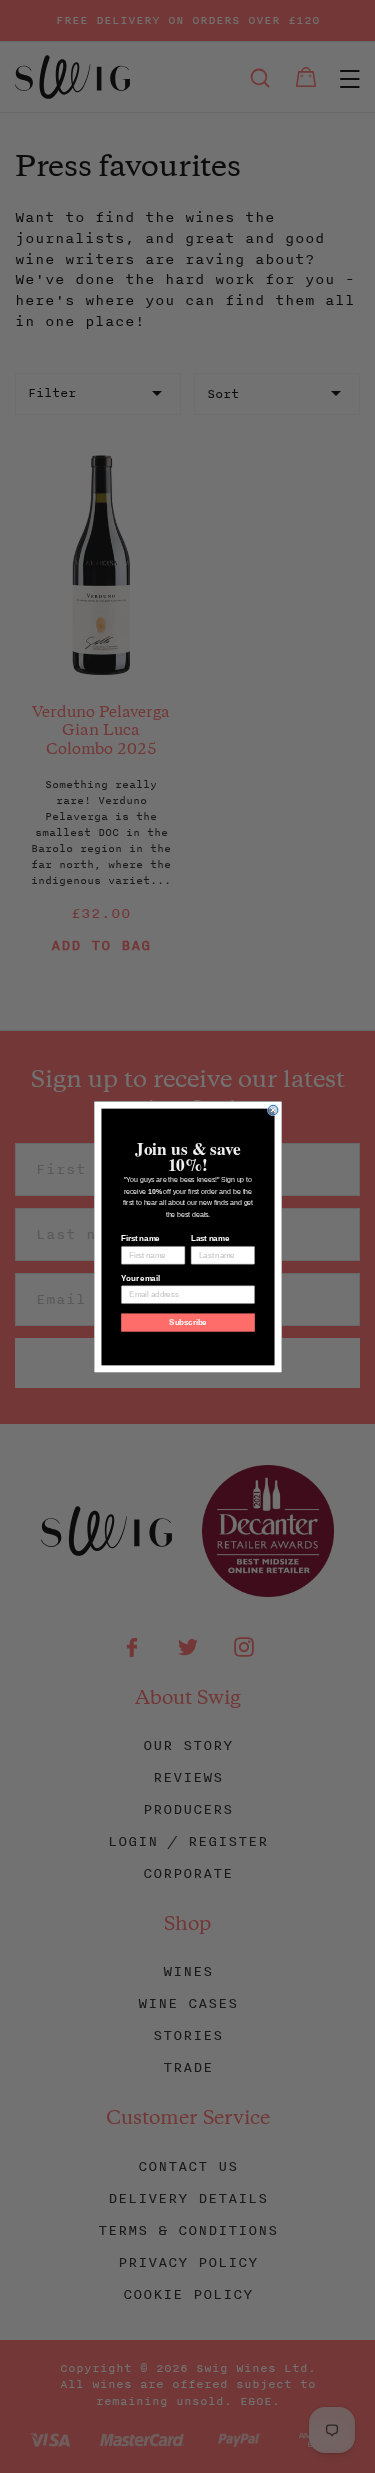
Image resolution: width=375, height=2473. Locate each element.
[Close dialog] (273, 1110)
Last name (209, 1238)
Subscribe (188, 1322)
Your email (140, 1278)
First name (140, 1238)
